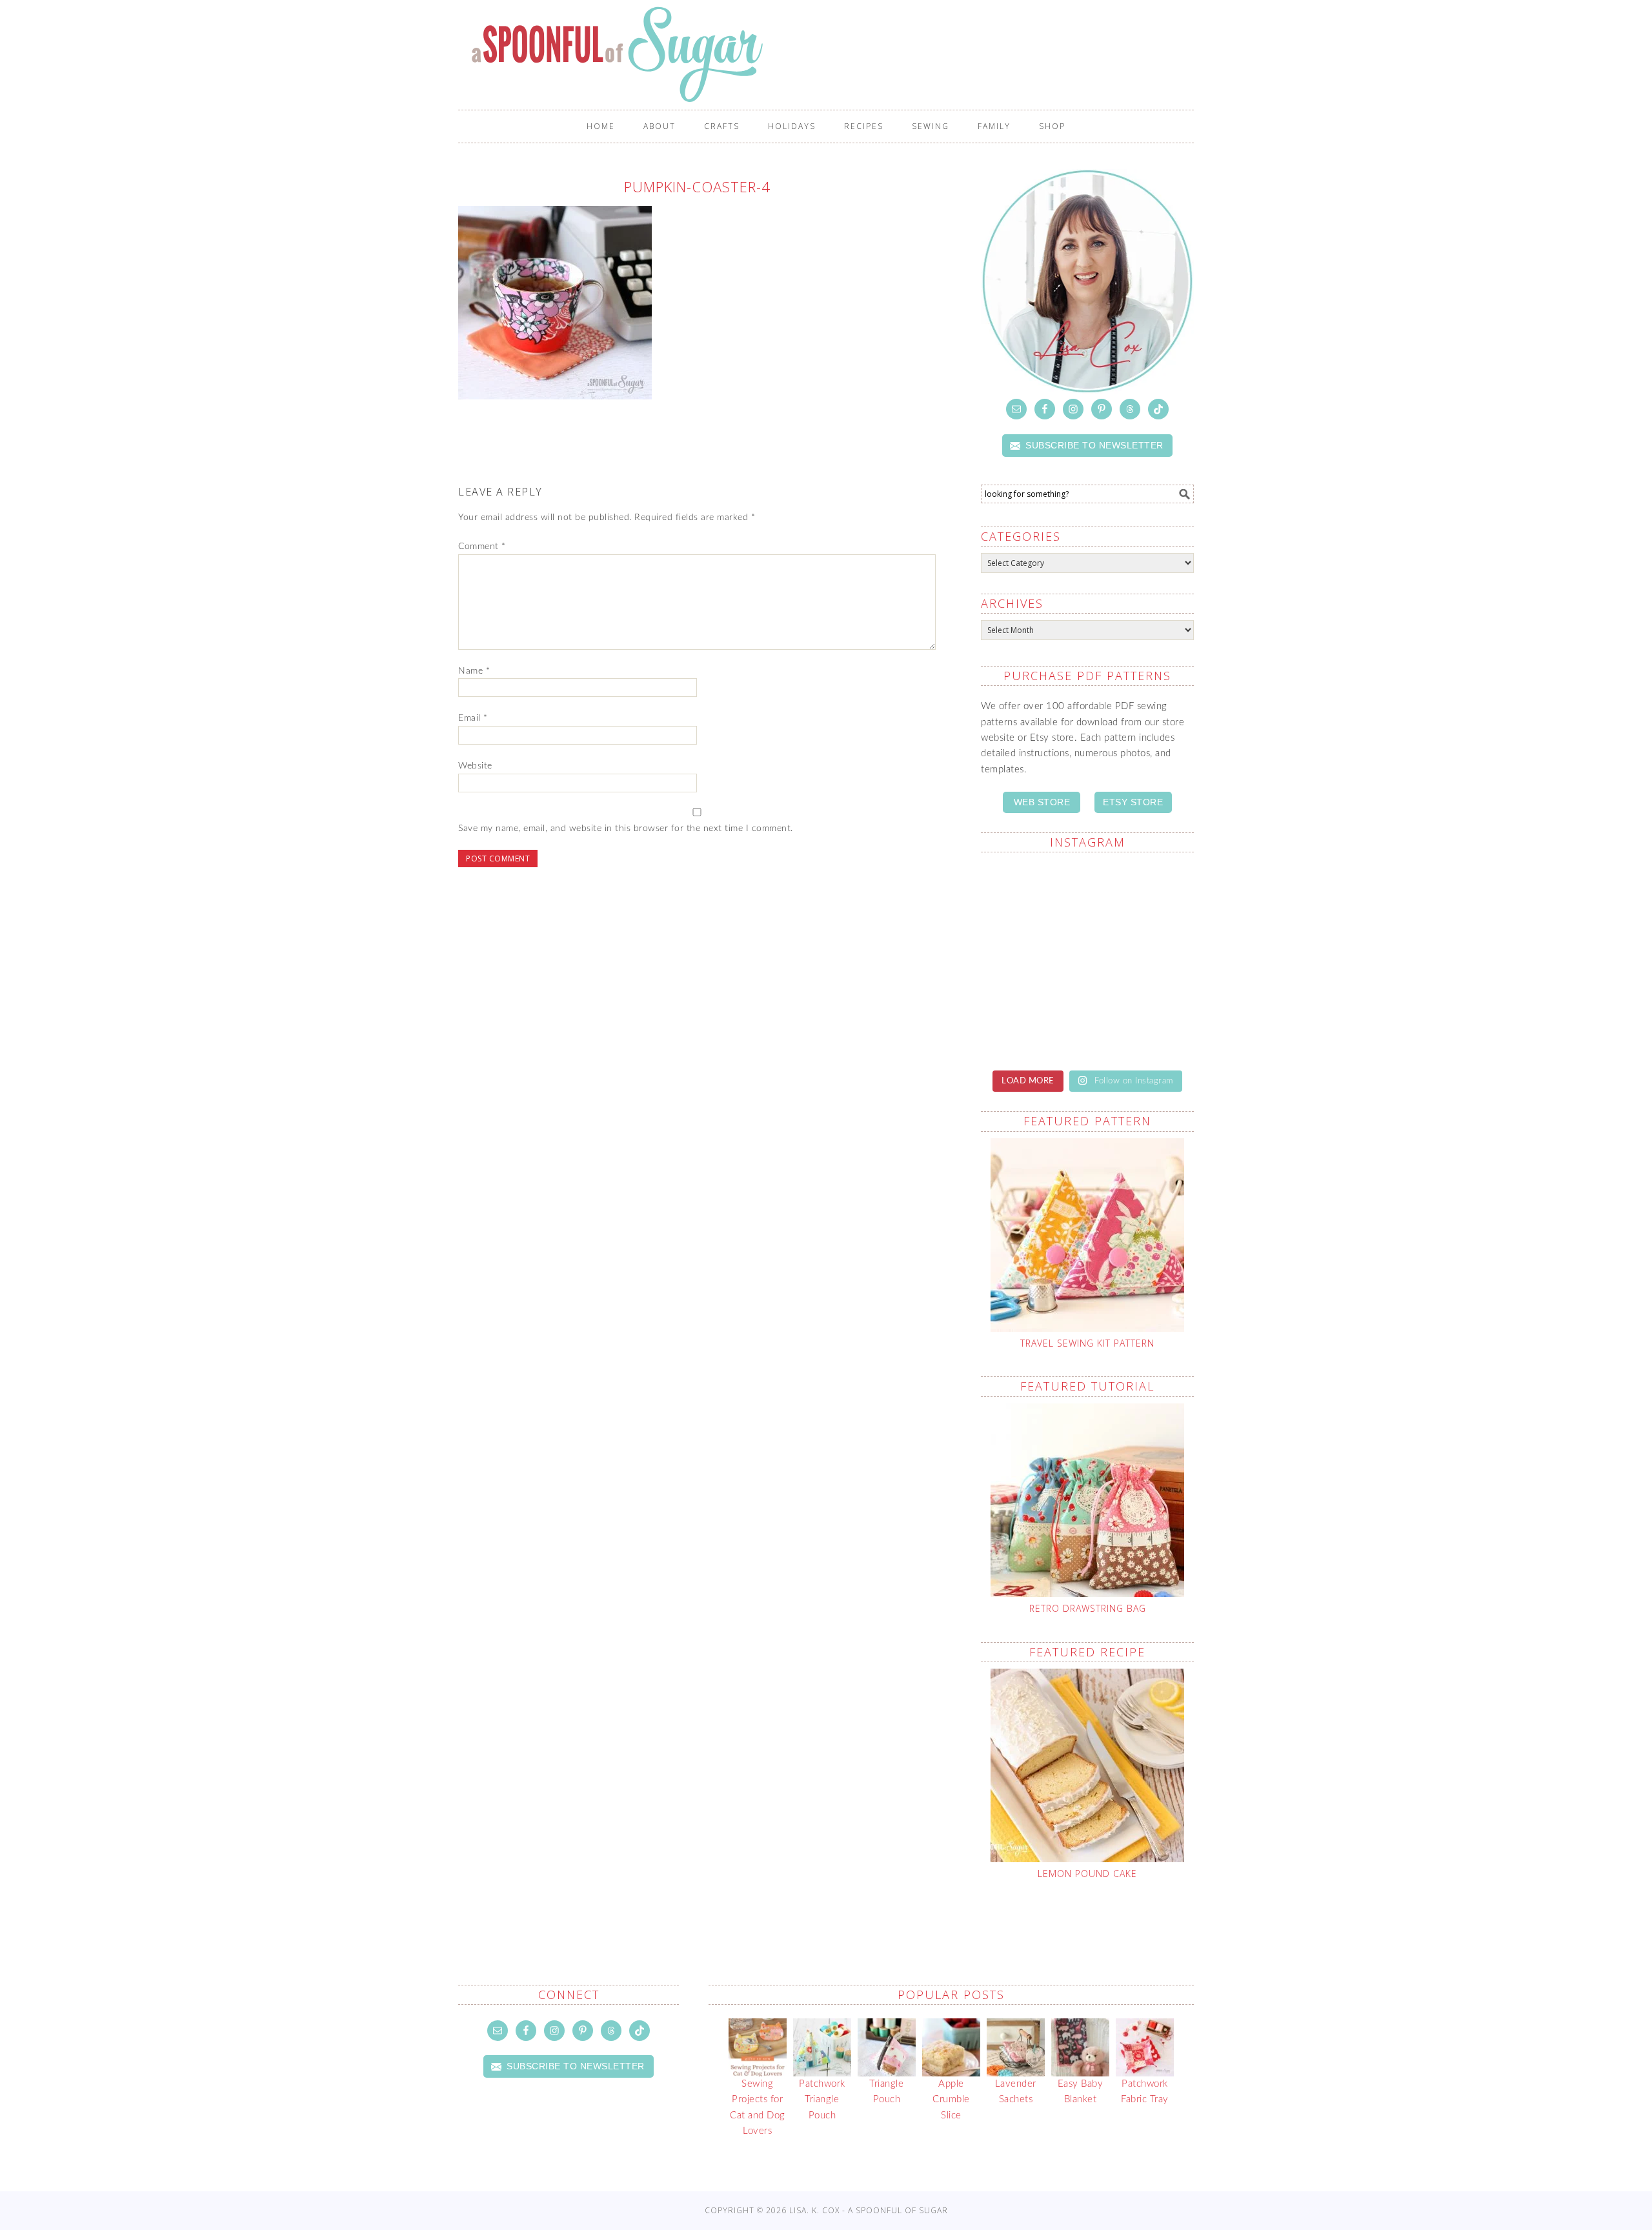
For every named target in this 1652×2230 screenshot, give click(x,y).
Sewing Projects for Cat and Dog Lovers (758, 2107)
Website (475, 766)
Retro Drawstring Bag (1088, 1608)
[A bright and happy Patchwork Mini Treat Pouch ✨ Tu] (1032, 896)
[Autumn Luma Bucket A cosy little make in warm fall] (1142, 960)
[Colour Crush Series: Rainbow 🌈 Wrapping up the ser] (1142, 1024)
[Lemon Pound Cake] (1087, 1765)
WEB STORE (1042, 802)
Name (474, 671)
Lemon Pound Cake (1087, 1873)
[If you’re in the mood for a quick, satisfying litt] (1032, 1024)
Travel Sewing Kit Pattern (1087, 1343)
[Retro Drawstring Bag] (1087, 1500)
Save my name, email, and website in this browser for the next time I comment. (626, 829)
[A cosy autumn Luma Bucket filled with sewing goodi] (1142, 896)
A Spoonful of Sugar (832, 54)
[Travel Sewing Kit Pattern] (1087, 1235)
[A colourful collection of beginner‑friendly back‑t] (1032, 960)
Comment (482, 547)
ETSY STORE (1133, 802)
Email (473, 718)
